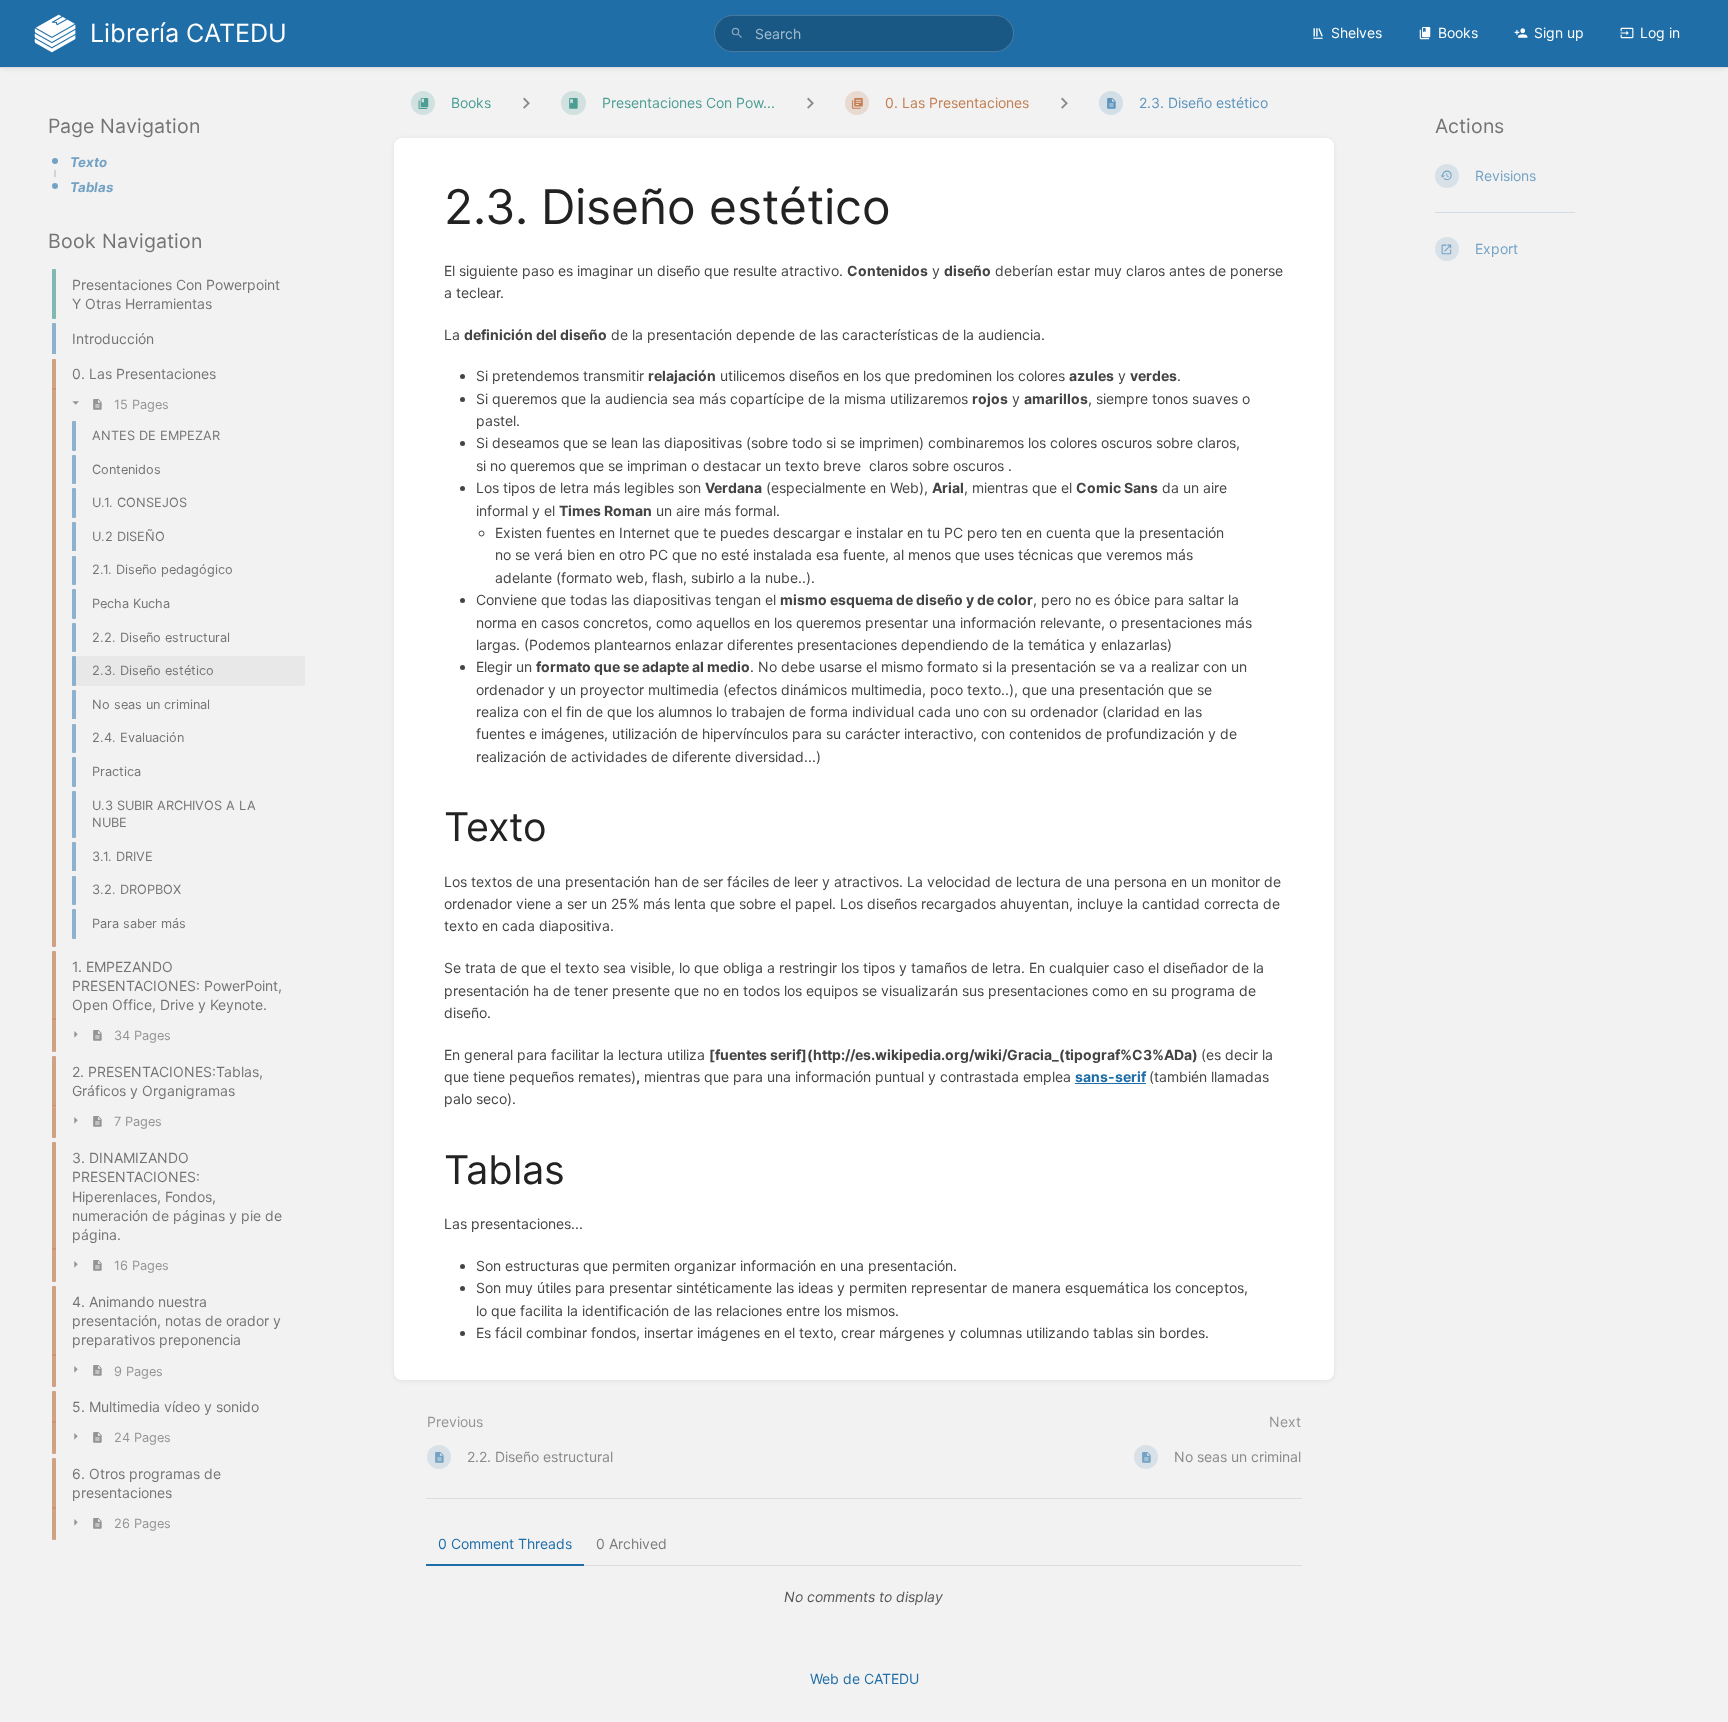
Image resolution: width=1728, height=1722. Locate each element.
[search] (864, 33)
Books (1458, 32)
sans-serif (1110, 1076)
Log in (1660, 32)
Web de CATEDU (864, 1678)
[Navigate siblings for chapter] (810, 102)
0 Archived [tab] (631, 1543)
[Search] (737, 33)
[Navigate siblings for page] (1064, 102)
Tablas (91, 187)
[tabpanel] (864, 1597)
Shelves (1356, 32)
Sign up (1559, 32)
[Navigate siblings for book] (526, 102)
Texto (88, 162)
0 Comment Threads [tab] (505, 1543)
